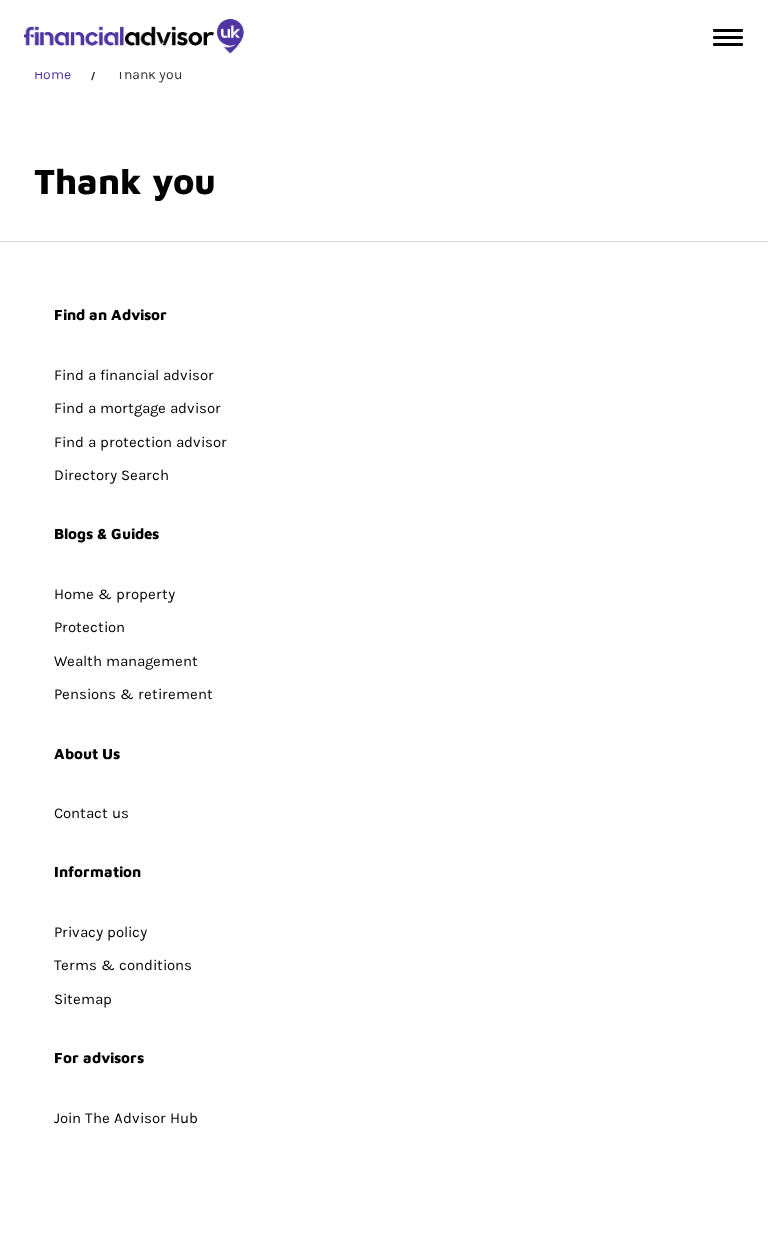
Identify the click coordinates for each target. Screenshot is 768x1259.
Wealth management (126, 661)
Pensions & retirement (133, 694)
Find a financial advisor (134, 375)
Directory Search (111, 475)
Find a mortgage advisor (137, 408)
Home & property (114, 594)
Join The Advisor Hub (126, 1118)
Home (52, 74)
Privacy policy (100, 932)
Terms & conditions (123, 965)
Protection (89, 627)
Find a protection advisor (140, 442)
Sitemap (83, 999)
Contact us (91, 813)
